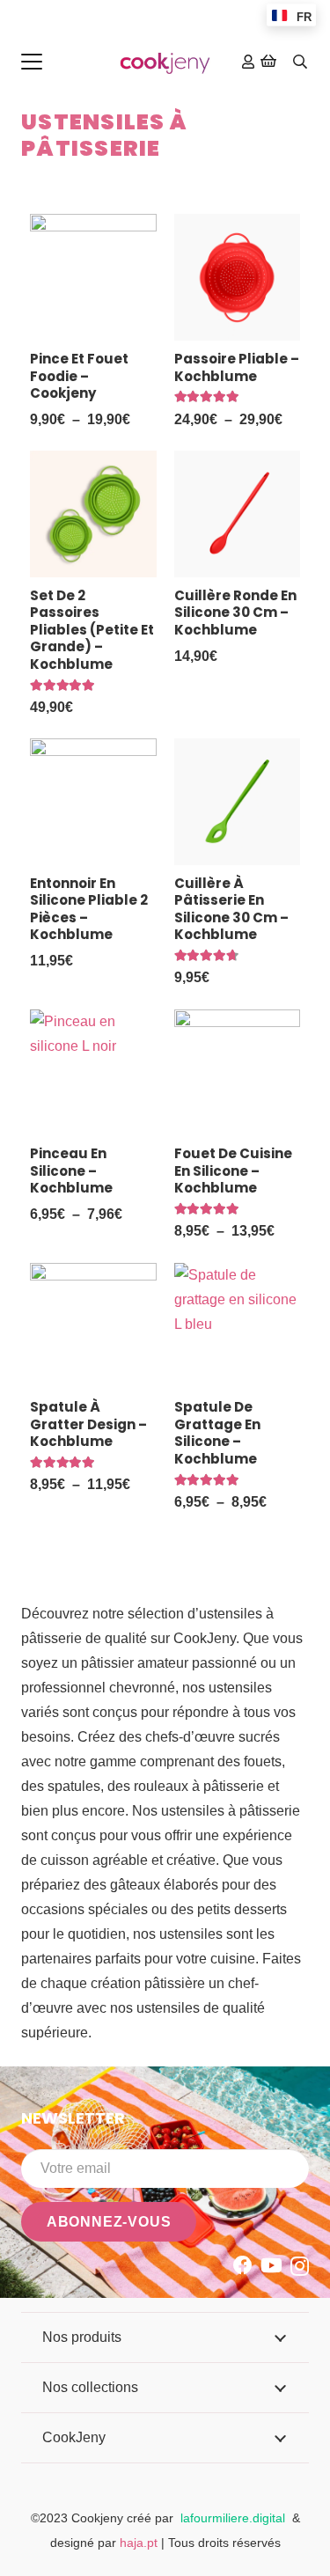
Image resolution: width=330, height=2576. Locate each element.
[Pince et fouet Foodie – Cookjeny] (93, 277)
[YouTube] (271, 2265)
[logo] (165, 62)
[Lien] (248, 61)
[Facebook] (243, 2265)
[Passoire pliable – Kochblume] (238, 277)
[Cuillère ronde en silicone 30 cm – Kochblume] (238, 514)
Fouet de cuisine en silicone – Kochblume (233, 1171)
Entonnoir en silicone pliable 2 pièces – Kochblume (89, 909)
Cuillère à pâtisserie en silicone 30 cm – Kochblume (231, 909)
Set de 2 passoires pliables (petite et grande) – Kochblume (92, 630)
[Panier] (269, 62)
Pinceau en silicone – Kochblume (71, 1171)
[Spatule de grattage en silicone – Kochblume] (238, 1326)
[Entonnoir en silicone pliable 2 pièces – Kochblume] (93, 802)
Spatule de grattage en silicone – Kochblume (217, 1433)
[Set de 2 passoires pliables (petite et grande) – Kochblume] (93, 514)
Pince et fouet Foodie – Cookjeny (79, 376)
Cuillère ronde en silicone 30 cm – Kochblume (235, 613)
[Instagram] (300, 2266)
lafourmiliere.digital (233, 2518)
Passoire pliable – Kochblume (237, 367)
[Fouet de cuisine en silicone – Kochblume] (238, 1073)
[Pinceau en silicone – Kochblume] (93, 1073)
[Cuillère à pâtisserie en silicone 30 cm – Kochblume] (238, 802)
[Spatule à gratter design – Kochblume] (93, 1326)
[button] (32, 62)
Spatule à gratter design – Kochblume (88, 1424)
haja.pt (140, 2543)
